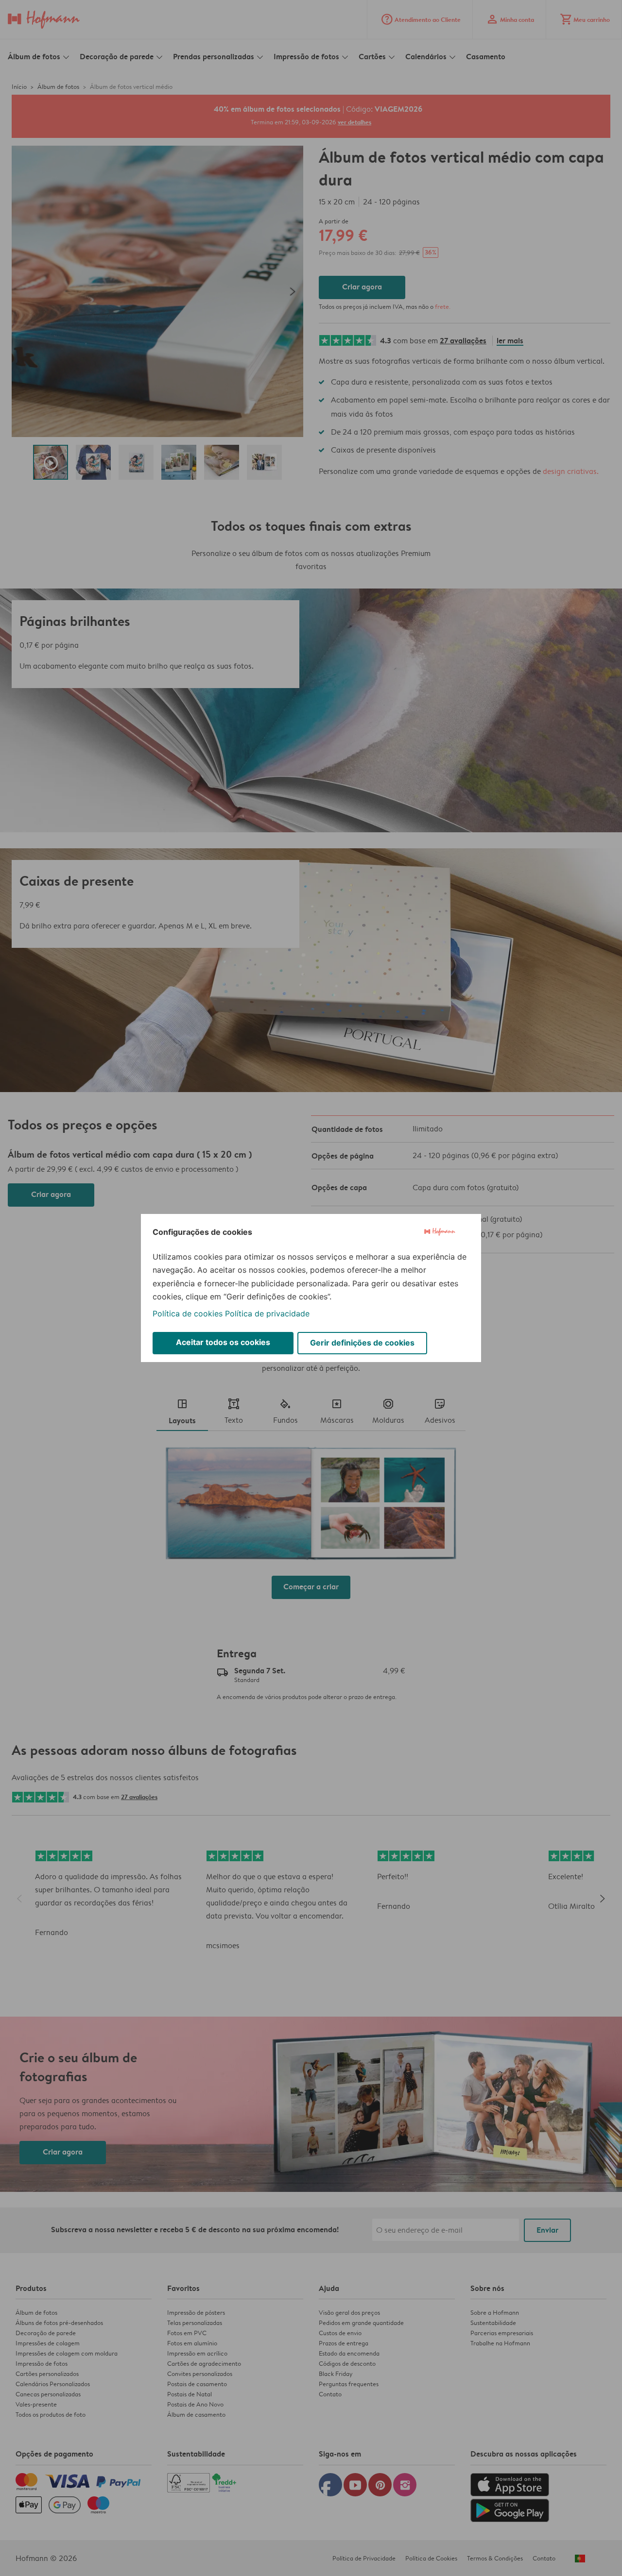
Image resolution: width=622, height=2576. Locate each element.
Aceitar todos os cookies (223, 1342)
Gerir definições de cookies (362, 1343)
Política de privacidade (267, 1313)
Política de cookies (188, 1313)
